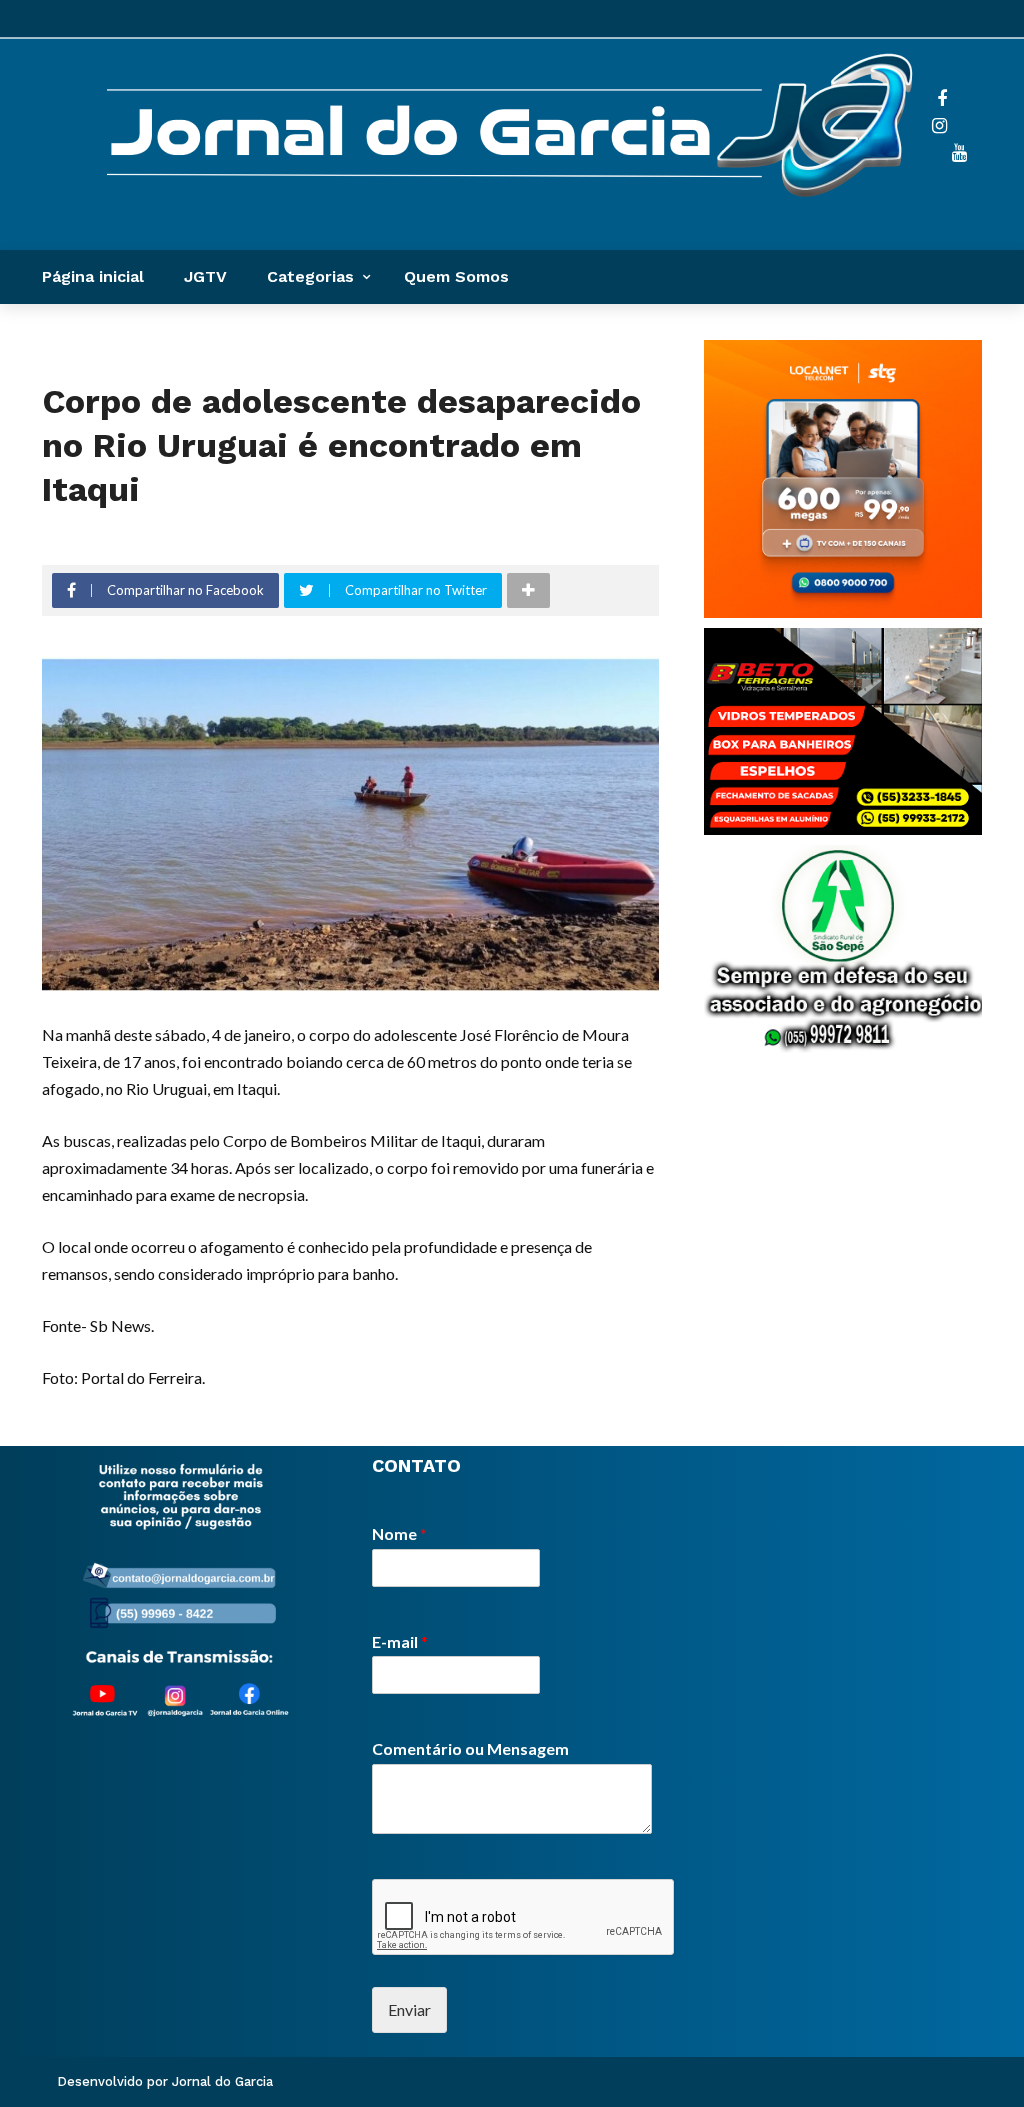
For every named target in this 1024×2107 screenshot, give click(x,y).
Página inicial (93, 276)
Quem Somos (456, 276)
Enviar (409, 2009)
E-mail (400, 1641)
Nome (399, 1533)
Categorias (310, 276)
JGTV (205, 276)
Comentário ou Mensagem (470, 1748)
